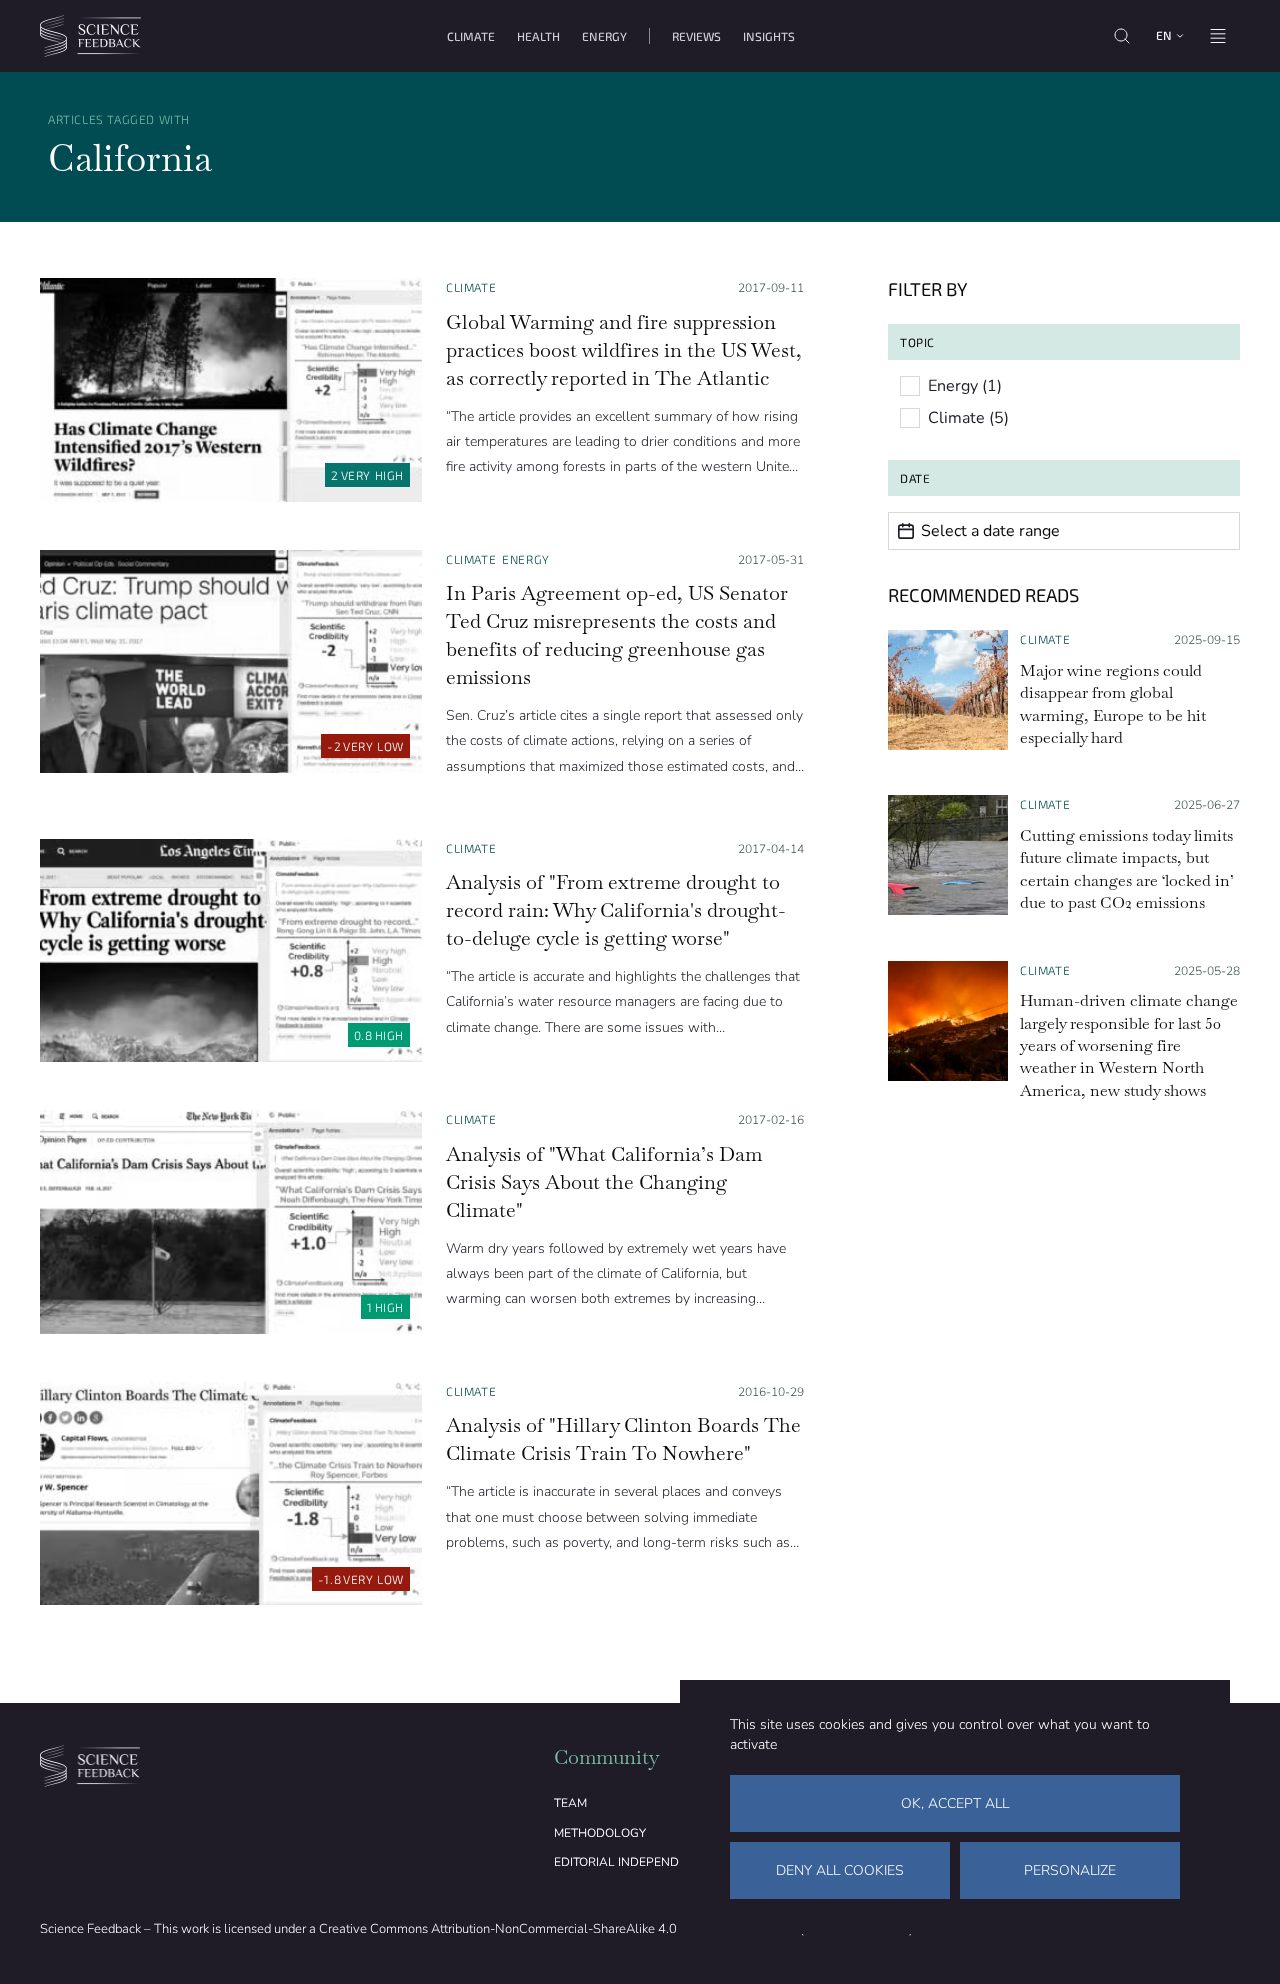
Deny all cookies (840, 1870)
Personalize (1070, 1870)
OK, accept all (955, 1803)
